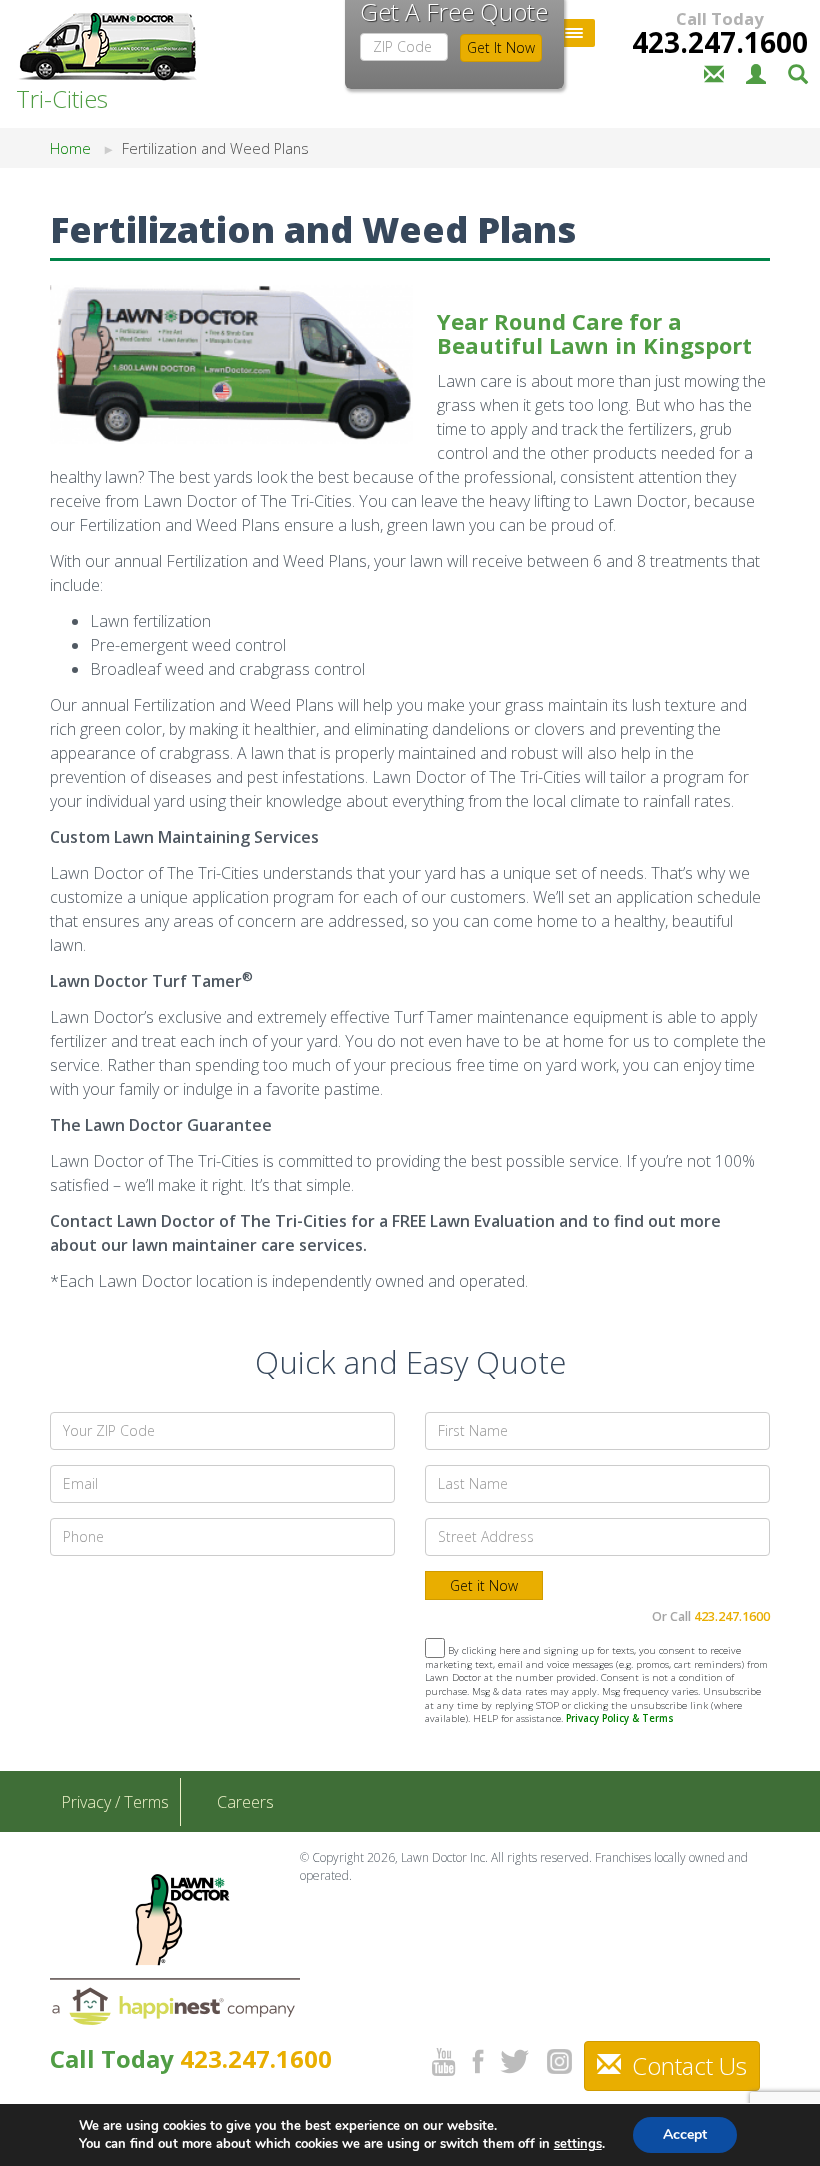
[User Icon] (756, 72)
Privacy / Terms (115, 1802)
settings (578, 2144)
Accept (685, 2134)
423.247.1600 (720, 42)
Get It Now (501, 47)
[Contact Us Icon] (714, 72)
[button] (798, 72)
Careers (245, 1802)
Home (70, 148)
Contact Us (686, 2065)
